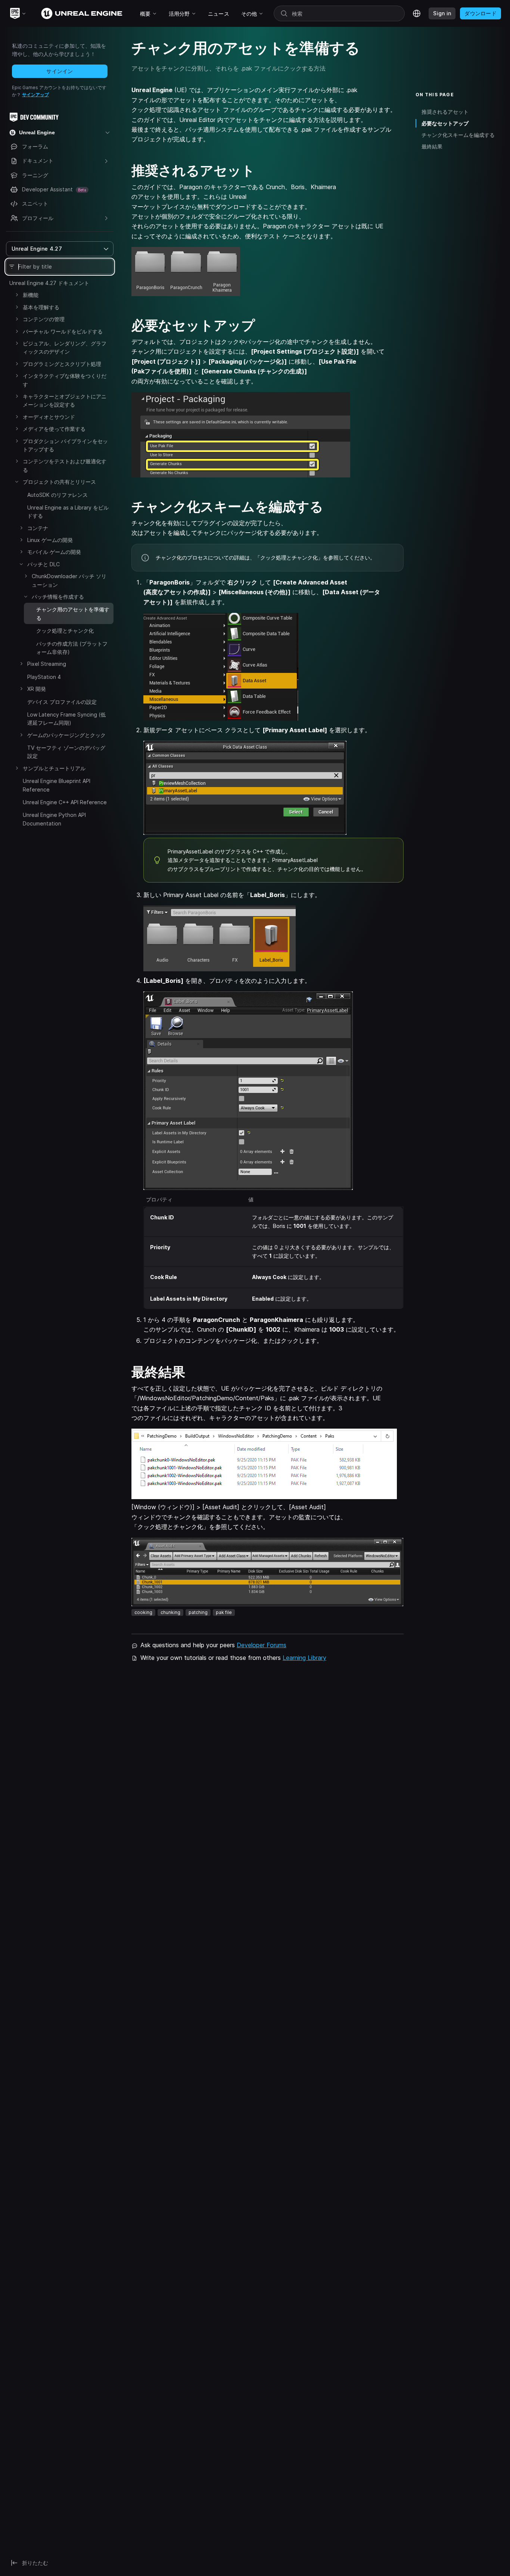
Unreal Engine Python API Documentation (54, 819)
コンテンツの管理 (44, 319)
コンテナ (38, 528)
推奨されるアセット (445, 112)
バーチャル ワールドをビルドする (63, 331)
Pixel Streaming (47, 664)
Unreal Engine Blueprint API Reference (57, 785)
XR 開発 (37, 689)
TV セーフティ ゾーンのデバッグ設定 (66, 752)
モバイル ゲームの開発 (54, 552)
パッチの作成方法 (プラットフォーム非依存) (72, 648)
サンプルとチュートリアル (54, 768)
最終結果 (432, 146)
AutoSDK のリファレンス (57, 495)
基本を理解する (41, 307)
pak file (224, 1612)
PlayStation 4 (44, 677)
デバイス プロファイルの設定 (62, 702)
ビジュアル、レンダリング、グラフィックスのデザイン (65, 347)
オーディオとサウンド (49, 417)
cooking (143, 1612)
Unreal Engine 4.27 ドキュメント (49, 283)
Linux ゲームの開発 (50, 540)
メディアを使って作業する (54, 429)
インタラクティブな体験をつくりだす (65, 380)
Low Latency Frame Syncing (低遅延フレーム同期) (66, 719)
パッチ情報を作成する (58, 597)
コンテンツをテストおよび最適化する (65, 465)
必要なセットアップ (445, 123)
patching (198, 1612)
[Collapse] (17, 482)
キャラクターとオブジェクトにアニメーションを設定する (65, 400)
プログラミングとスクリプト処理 (62, 364)
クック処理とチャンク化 (65, 631)
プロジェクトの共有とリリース (59, 482)
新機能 (31, 295)
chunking (170, 1612)
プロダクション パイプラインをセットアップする (65, 445)
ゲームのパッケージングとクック (66, 735)
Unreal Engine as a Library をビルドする (68, 512)
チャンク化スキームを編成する (458, 135)
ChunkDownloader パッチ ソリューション (69, 580)
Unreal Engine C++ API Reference (65, 802)
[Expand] (17, 295)
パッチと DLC (43, 564)
